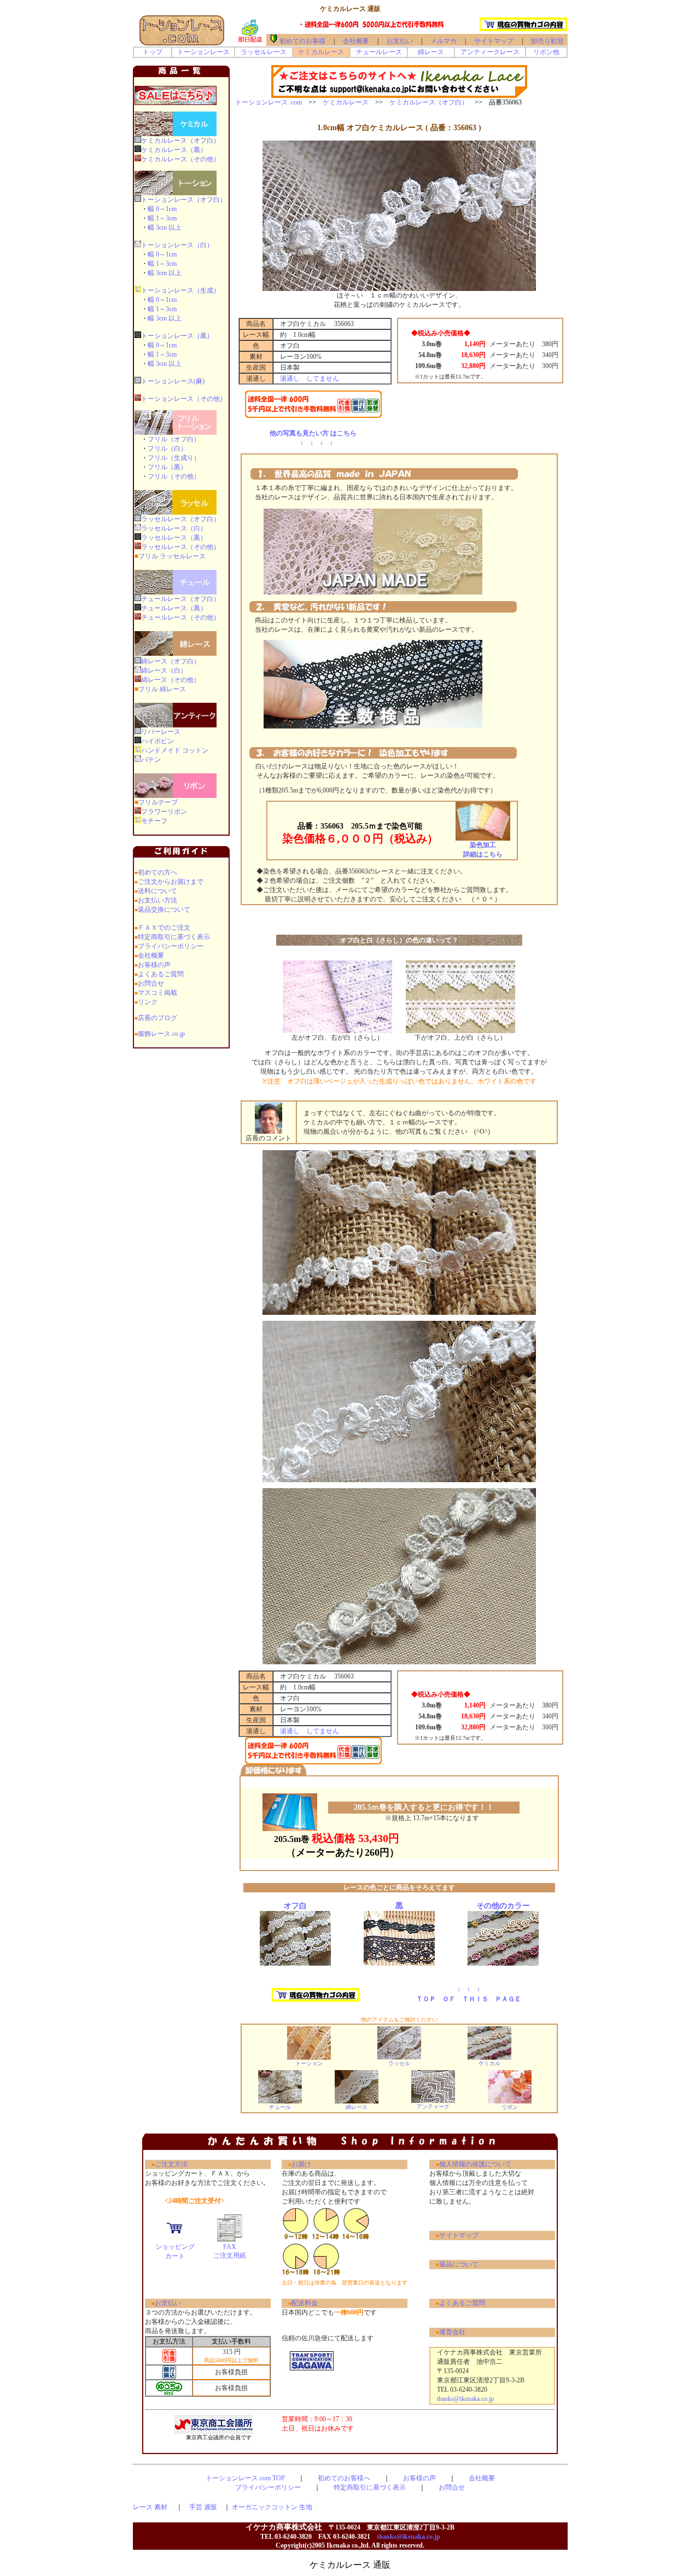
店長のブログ (157, 1018)
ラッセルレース (264, 52)
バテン (151, 760)
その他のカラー (503, 1906)
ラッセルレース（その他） (180, 547)
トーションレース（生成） (180, 290)
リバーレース (161, 732)
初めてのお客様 (302, 41)
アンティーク (433, 2106)
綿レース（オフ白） (171, 661)
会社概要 (356, 41)
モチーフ (154, 821)
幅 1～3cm (162, 218)
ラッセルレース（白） (174, 528)
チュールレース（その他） (180, 617)
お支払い (400, 41)
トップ (153, 52)
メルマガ (444, 41)
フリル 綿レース (162, 689)
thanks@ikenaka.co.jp (462, 2399)
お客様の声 (154, 965)
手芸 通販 (203, 2507)
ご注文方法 (171, 2164)
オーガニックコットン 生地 (272, 2507)
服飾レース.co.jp (161, 1034)
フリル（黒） (167, 467)
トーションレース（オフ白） (184, 200)
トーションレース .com (269, 102)
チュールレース (379, 52)
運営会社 (452, 2332)
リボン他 (546, 52)
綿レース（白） (164, 671)
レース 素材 (150, 2507)
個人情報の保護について (475, 2164)
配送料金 (305, 2303)
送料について (157, 891)
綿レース (431, 52)
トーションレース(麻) (173, 381)
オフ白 (295, 1906)
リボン (510, 2107)
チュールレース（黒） (174, 608)
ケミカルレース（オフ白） (180, 141)
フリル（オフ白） (174, 439)
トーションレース (203, 52)
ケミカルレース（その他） (180, 159)
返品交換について (164, 910)
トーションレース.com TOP (245, 2478)
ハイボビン (157, 741)
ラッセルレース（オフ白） (180, 519)
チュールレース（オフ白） (180, 599)
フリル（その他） (174, 476)
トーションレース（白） (177, 245)
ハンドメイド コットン (175, 750)
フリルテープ (158, 802)
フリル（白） (167, 448)
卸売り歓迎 (547, 41)
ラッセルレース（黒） (174, 538)
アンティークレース (490, 52)
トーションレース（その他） (184, 399)
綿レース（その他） (171, 680)
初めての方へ (157, 872)
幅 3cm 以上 (165, 228)
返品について (459, 2264)
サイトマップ (491, 41)
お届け (301, 2164)
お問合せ (151, 983)
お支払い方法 (157, 900)
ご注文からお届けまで (171, 882)
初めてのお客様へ (344, 2478)
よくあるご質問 (161, 974)
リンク (148, 1002)
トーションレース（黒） (177, 336)
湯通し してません (310, 378)
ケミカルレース (321, 52)
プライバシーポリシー (171, 946)
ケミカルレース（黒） (174, 150)
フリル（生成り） (174, 458)
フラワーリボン (164, 812)
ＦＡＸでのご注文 (164, 928)
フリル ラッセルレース (172, 556)
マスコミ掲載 (157, 993)
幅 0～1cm (162, 209)
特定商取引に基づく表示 (174, 937)
